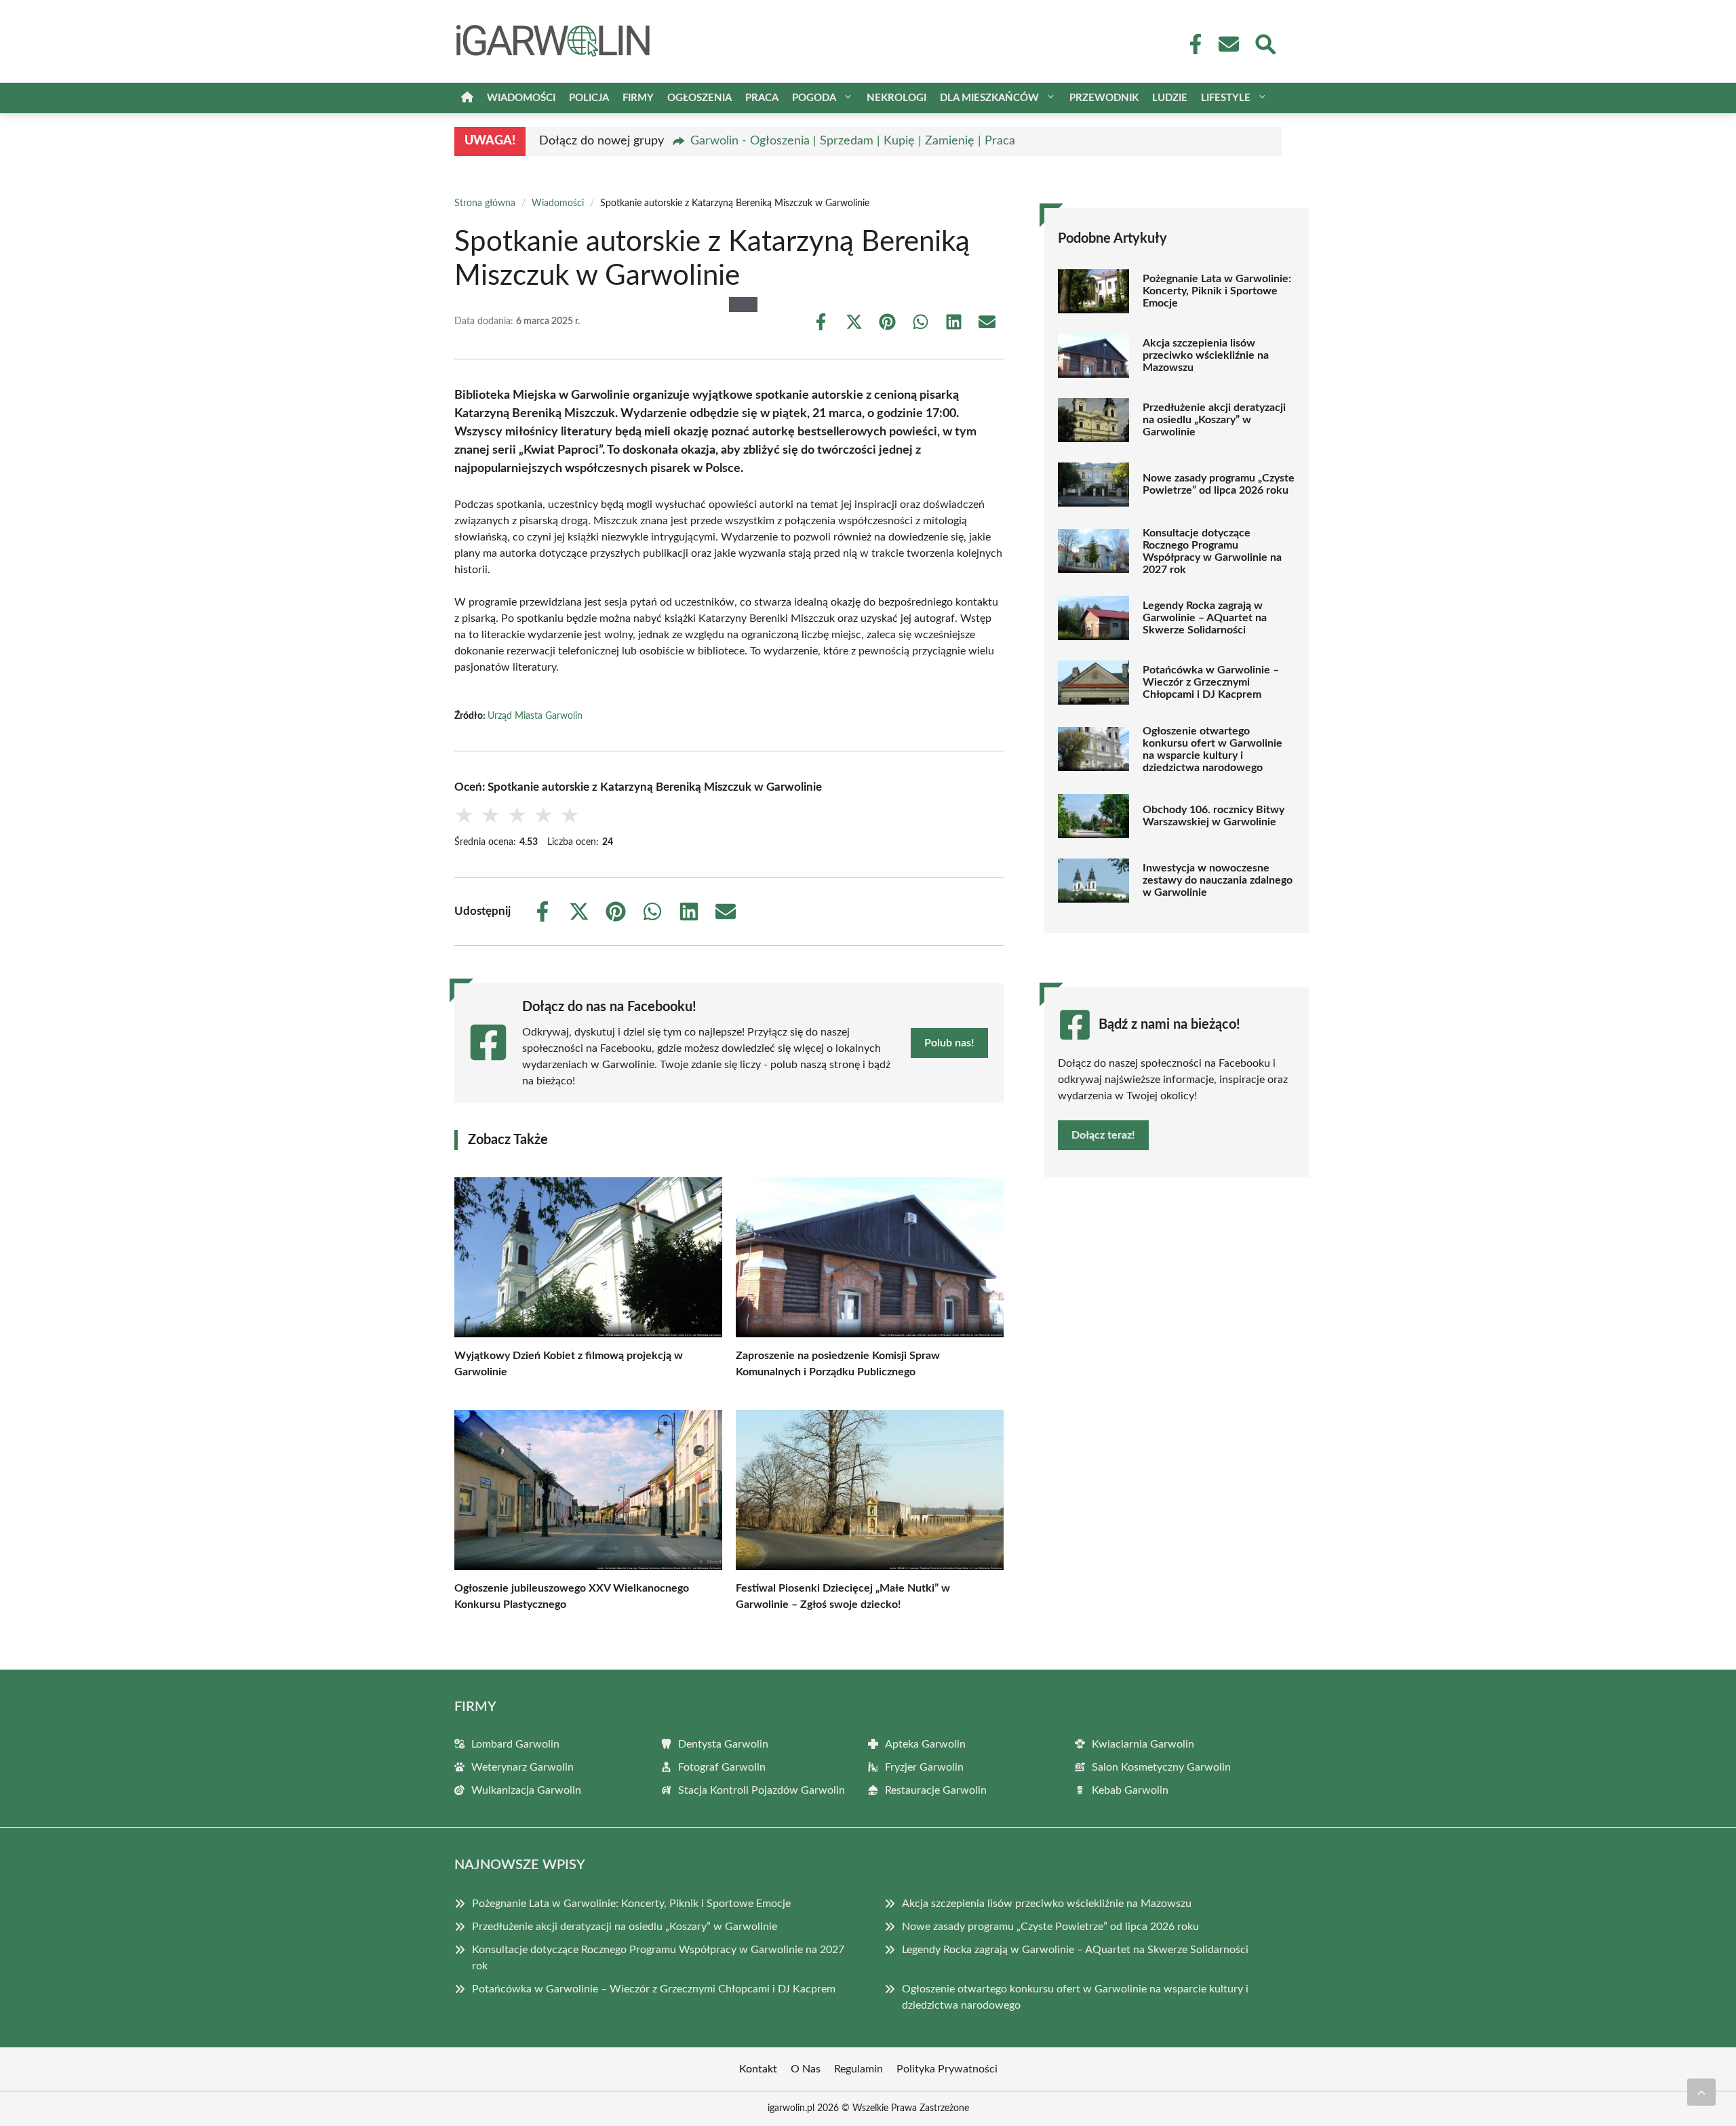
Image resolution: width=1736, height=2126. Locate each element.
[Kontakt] (1228, 44)
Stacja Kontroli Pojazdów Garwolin (762, 1790)
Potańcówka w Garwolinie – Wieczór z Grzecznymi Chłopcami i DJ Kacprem (1211, 682)
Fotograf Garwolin (722, 1767)
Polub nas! (949, 1043)
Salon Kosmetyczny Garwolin (1161, 1767)
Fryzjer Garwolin (924, 1767)
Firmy (638, 98)
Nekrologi (896, 98)
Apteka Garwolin (925, 1744)
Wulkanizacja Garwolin (526, 1790)
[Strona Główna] (467, 98)
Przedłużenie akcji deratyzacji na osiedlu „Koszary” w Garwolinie (1214, 420)
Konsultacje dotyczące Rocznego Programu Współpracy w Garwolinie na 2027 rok (1212, 551)
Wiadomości (521, 98)
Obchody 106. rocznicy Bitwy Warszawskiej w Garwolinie (1214, 816)
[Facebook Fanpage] (1191, 44)
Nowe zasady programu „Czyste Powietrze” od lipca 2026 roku (1219, 484)
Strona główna (485, 203)
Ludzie (1170, 98)
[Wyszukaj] (1265, 43)
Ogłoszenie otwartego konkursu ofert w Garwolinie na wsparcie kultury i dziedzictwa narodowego (1212, 749)
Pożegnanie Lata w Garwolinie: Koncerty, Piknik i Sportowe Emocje (1217, 291)
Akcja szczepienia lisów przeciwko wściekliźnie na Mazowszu (1206, 355)
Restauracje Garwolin (936, 1790)
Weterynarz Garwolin (522, 1767)
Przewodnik (1104, 98)
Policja (589, 98)
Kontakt (758, 2069)
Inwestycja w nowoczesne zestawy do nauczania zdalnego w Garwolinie (1218, 880)
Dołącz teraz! (1103, 1135)
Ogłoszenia (699, 98)
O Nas (806, 2069)
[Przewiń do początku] (1701, 2092)
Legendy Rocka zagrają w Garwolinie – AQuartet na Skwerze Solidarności (1205, 618)
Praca (762, 98)
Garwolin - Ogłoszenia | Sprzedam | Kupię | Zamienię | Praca (853, 141)
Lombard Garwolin (515, 1744)
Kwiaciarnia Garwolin (1143, 1744)
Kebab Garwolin (1130, 1790)
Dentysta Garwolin (723, 1744)
